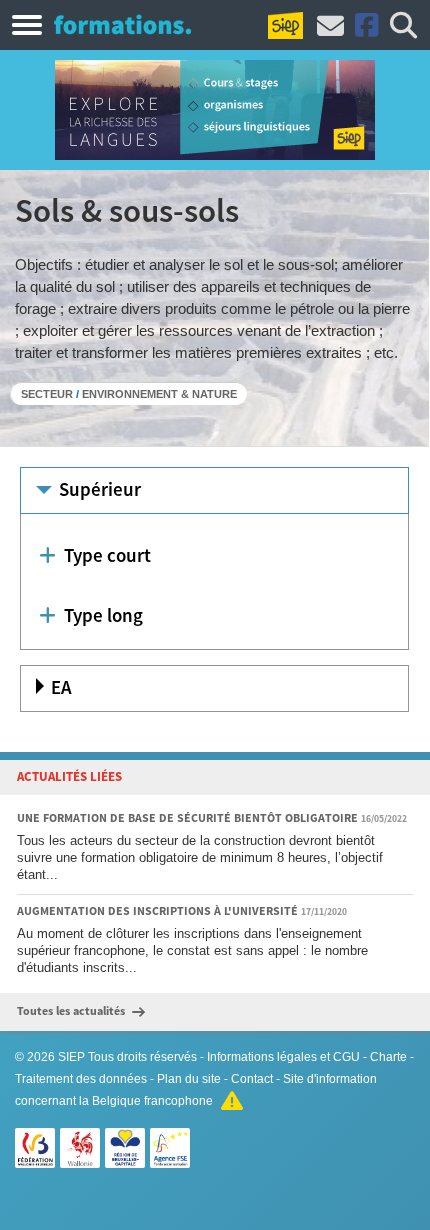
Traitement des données (81, 1079)
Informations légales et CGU (283, 1057)
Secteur (47, 394)
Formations (122, 24)
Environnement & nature (159, 394)
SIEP (71, 1057)
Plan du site (189, 1079)
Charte (388, 1057)
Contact (252, 1079)
